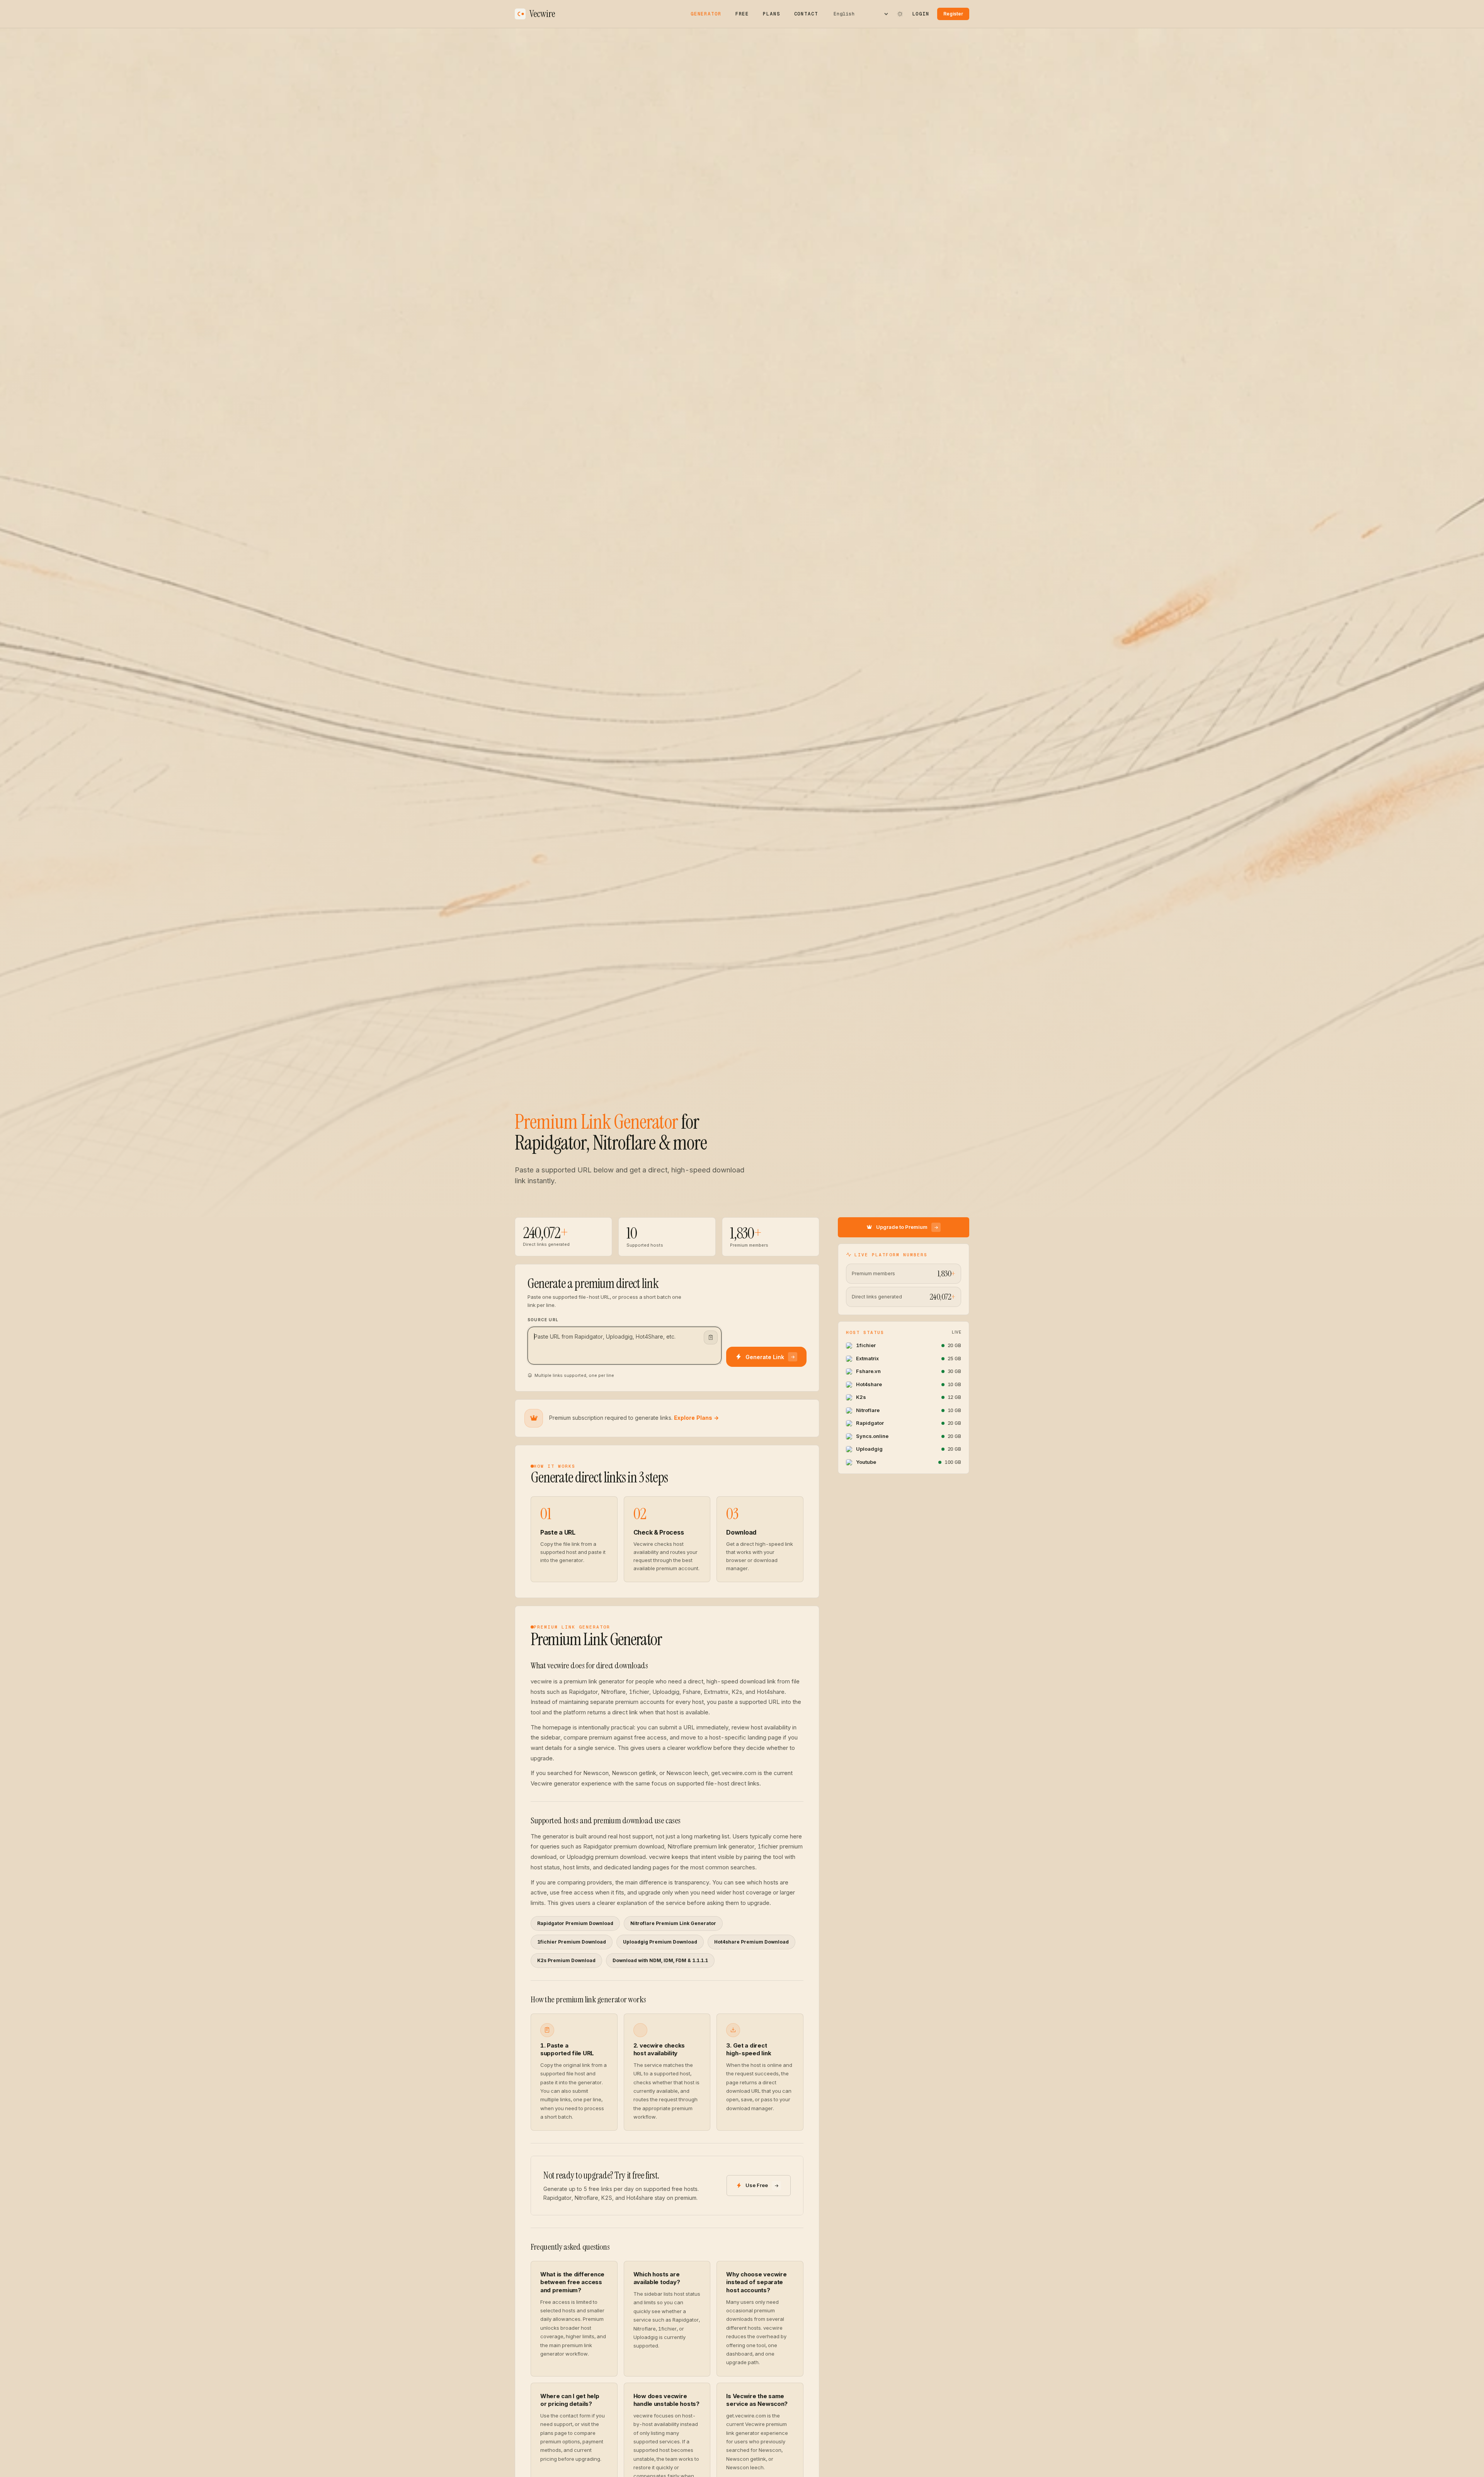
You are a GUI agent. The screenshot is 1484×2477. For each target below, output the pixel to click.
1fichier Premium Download (572, 1942)
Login (921, 14)
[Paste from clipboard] (711, 1337)
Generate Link (765, 1357)
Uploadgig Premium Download (660, 1942)
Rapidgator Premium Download (575, 1923)
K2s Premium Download (566, 1960)
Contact (806, 14)
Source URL (543, 1320)
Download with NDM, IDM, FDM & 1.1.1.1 (660, 1960)
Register (953, 14)
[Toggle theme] (900, 14)
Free (742, 14)
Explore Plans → (696, 1418)
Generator (706, 14)
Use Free (757, 2185)
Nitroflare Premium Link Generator (673, 1923)
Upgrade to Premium (902, 1227)
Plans (771, 14)
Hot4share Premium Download (751, 1942)
